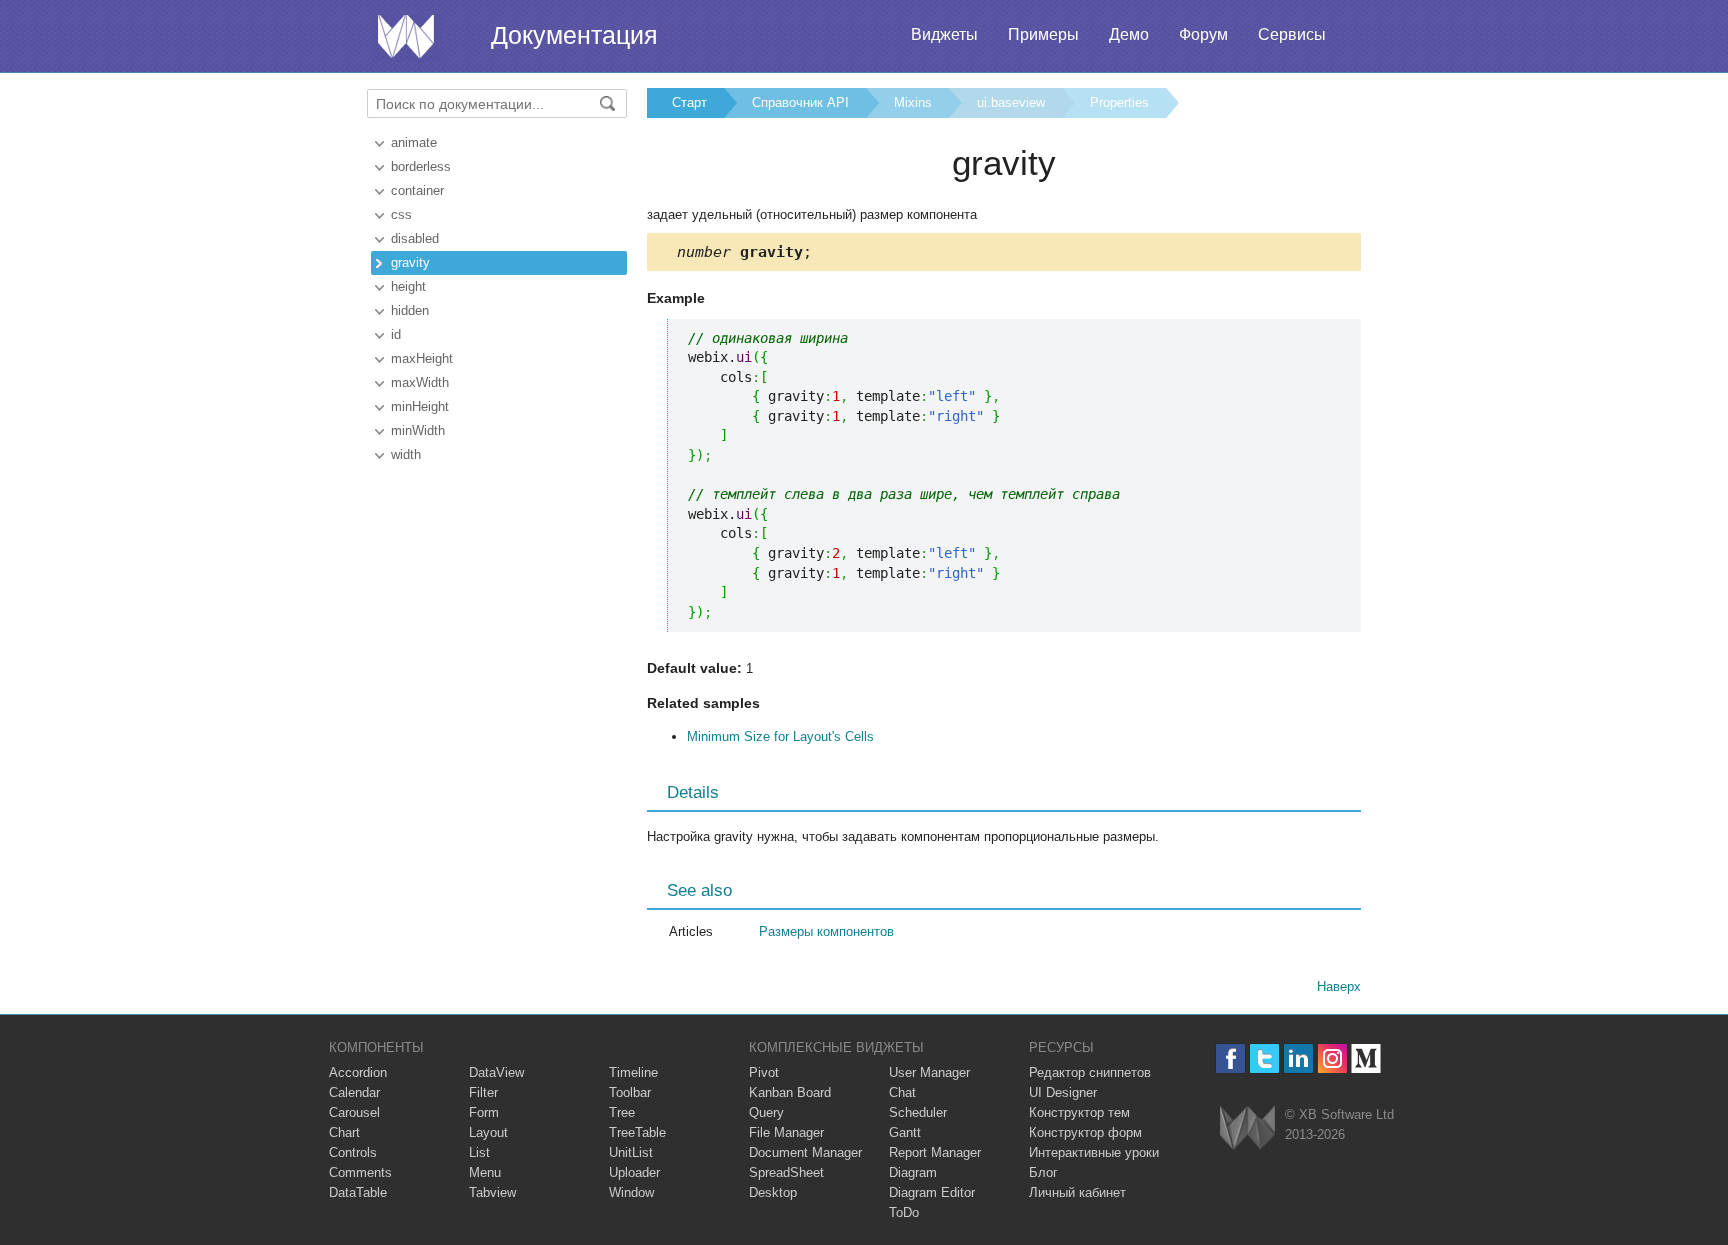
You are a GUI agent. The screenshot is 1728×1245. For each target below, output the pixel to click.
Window (631, 1192)
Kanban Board (790, 1092)
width (406, 454)
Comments (360, 1172)
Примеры (1043, 34)
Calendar (354, 1092)
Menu (485, 1172)
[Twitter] (1264, 1058)
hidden (410, 310)
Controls (353, 1152)
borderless (421, 166)
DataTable (358, 1192)
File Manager (786, 1132)
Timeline (633, 1072)
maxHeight (422, 358)
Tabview (492, 1192)
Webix (1247, 1127)
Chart (344, 1132)
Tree (622, 1112)
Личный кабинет (1077, 1192)
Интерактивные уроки (1094, 1152)
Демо (1129, 34)
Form (484, 1112)
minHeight (420, 406)
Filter (483, 1092)
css (401, 214)
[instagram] (1332, 1058)
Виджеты (944, 34)
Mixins (913, 102)
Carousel (354, 1112)
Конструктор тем (1079, 1112)
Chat (902, 1092)
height (408, 286)
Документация (574, 35)
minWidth (418, 430)
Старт (689, 102)
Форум (1203, 34)
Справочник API (800, 102)
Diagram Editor (932, 1192)
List (479, 1152)
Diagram (913, 1172)
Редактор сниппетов (1090, 1072)
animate (414, 142)
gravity (410, 262)
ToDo (904, 1212)
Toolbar (630, 1092)
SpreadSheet (786, 1172)
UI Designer (1063, 1092)
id (396, 334)
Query (766, 1112)
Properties (1119, 102)
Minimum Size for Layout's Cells (780, 736)
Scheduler (918, 1112)
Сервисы (1292, 34)
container (417, 190)
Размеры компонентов (826, 931)
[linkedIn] (1298, 1058)
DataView (496, 1072)
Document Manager (805, 1152)
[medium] (1366, 1058)
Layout (488, 1132)
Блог (1043, 1172)
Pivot (764, 1072)
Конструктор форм (1085, 1132)
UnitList (631, 1152)
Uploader (634, 1172)
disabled (415, 238)
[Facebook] (1230, 1058)
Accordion (358, 1072)
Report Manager (935, 1152)
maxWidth (420, 382)
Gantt (905, 1132)
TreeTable (637, 1132)
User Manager (929, 1072)
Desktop (773, 1192)
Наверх (1339, 986)
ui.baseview (1011, 102)
